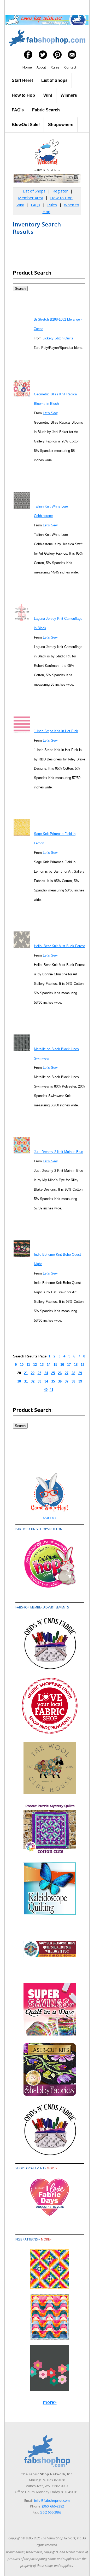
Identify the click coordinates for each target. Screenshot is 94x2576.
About (41, 67)
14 (49, 1365)
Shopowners (61, 125)
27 (67, 1373)
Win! (48, 95)
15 (55, 1365)
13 (42, 1365)
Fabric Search (46, 110)
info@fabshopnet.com (52, 2500)
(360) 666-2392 (53, 2506)
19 (83, 1365)
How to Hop (23, 95)
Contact (70, 67)
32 (33, 1381)
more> (52, 2168)
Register (60, 191)
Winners (69, 95)
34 (46, 1381)
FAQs (36, 205)
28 (73, 1373)
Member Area (31, 198)
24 (46, 1373)
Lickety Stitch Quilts (58, 338)
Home (27, 67)
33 (39, 1381)
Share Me (50, 1518)
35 (53, 1381)
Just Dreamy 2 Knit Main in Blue (58, 1152)
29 (80, 1373)
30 (19, 1381)
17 (69, 1365)
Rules (55, 67)
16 (62, 1365)
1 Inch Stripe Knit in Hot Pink (56, 731)
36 (60, 1381)
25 (53, 1373)
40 (46, 1390)
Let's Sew (50, 413)
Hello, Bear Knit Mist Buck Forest (59, 946)
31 (26, 1381)
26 (60, 1373)
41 (51, 1390)
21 (26, 1373)
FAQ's (18, 110)
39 (80, 1381)
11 (28, 1365)
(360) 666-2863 (51, 2512)
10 (22, 1365)
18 (76, 1365)
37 (67, 1381)
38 (73, 1381)
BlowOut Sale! (26, 125)
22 (33, 1373)
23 (39, 1373)
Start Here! (22, 80)
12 (35, 1365)
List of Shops (54, 80)
